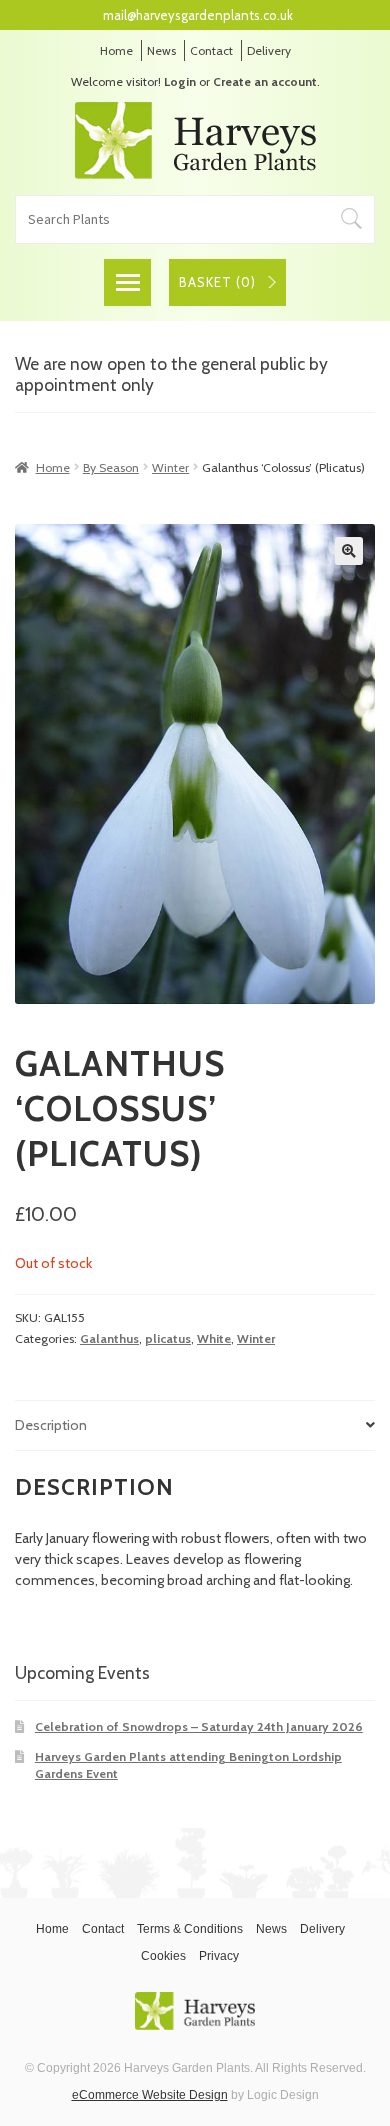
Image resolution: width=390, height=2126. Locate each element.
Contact (211, 50)
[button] (349, 551)
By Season (111, 467)
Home (116, 50)
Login (180, 81)
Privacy (219, 1956)
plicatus (168, 1338)
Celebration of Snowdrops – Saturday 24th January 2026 (199, 1726)
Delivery (269, 50)
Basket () (217, 282)
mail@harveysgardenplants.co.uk (198, 15)
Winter (170, 467)
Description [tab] (51, 1425)
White (214, 1338)
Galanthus (109, 1338)
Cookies (163, 1956)
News (161, 50)
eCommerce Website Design (150, 2095)
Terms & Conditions (190, 1929)
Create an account (265, 81)
